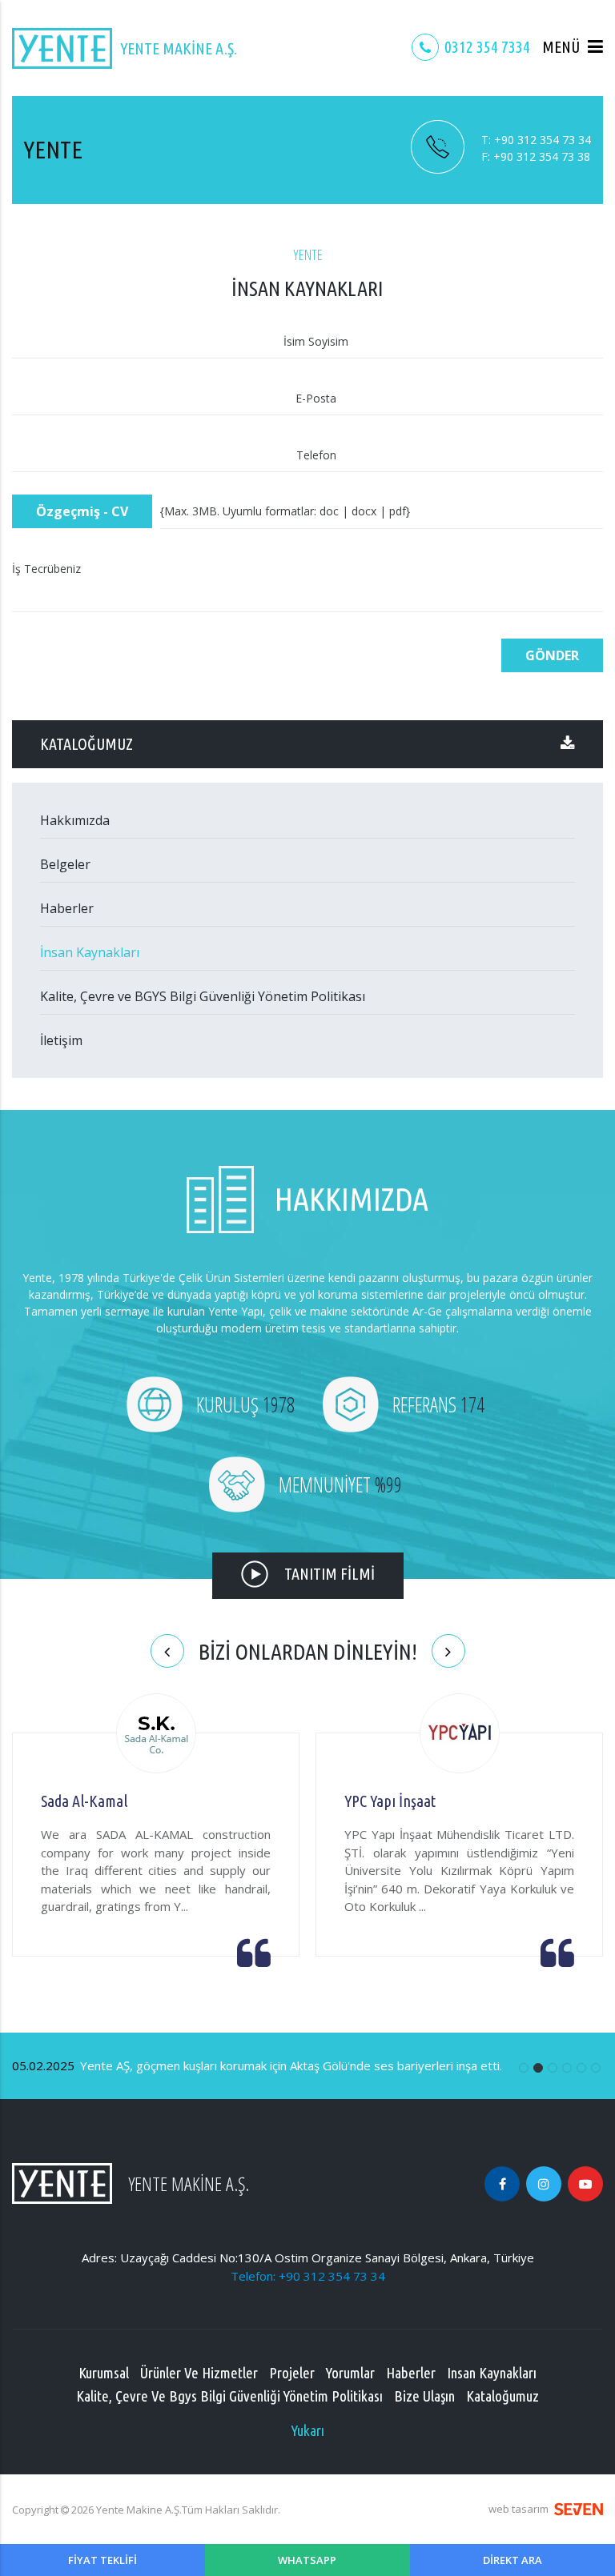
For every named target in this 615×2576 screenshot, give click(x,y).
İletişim (61, 1040)
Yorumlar (350, 2373)
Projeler (292, 2373)
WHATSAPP (307, 2560)
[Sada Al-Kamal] (156, 1735)
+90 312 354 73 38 (536, 156)
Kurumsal (104, 2373)
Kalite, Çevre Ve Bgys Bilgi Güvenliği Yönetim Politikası (229, 2396)
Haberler (67, 908)
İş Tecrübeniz (46, 569)
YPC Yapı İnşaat (390, 1801)
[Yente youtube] (585, 2184)
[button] (573, 47)
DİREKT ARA (512, 2560)
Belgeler (65, 864)
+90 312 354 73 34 (536, 140)
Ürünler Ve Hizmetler (199, 2373)
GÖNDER (552, 655)
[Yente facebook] (502, 2184)
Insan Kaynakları (492, 2373)
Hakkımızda (75, 820)
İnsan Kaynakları (90, 952)
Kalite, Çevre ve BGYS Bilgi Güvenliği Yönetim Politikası (203, 996)
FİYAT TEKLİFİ (102, 2560)
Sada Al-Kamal (84, 1801)
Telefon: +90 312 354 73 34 (308, 2276)
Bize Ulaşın (424, 2396)
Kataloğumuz (502, 2396)
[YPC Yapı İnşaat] (460, 1735)
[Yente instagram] (544, 2184)
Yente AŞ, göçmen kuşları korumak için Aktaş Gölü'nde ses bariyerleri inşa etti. (257, 2065)
